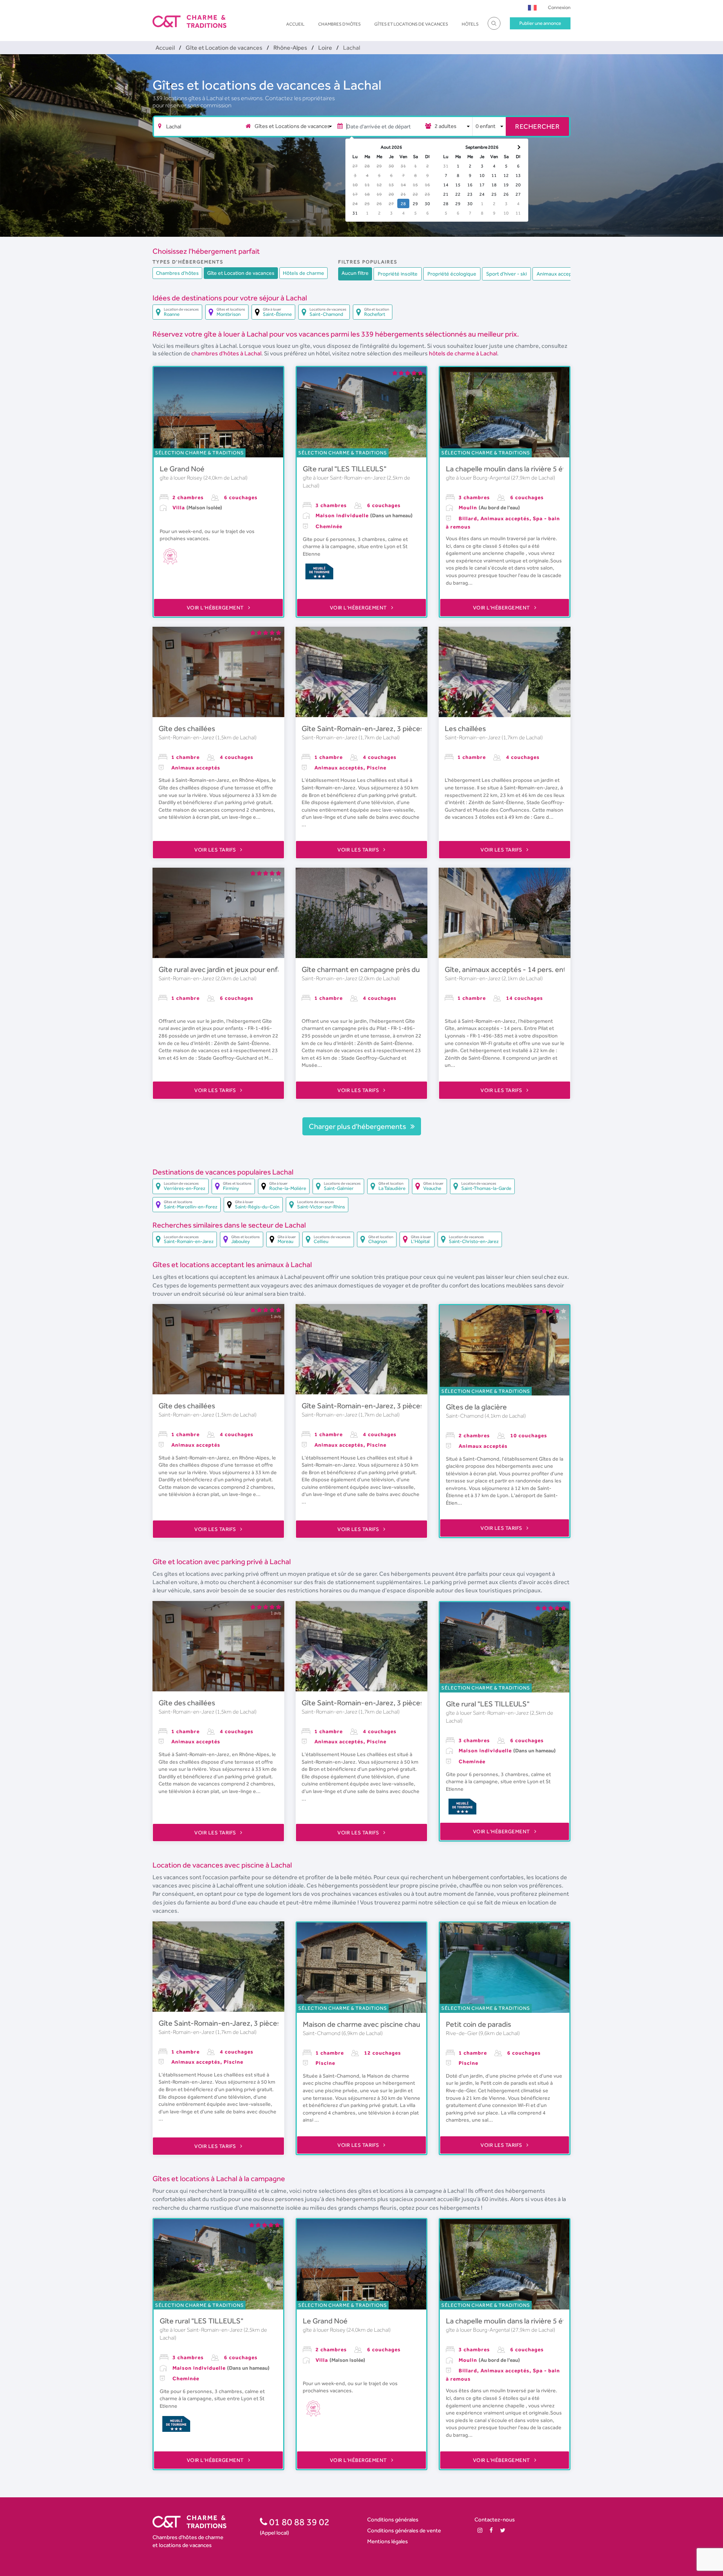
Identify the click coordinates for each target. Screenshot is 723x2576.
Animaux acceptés (558, 274)
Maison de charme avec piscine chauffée (368, 2024)
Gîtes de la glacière (476, 1407)
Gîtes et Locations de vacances (411, 24)
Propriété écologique (452, 274)
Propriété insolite (398, 274)
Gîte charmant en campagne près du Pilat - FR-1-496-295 (395, 969)
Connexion (559, 7)
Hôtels (470, 24)
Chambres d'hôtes (339, 24)
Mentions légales (387, 2541)
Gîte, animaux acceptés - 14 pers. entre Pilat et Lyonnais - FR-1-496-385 (563, 969)
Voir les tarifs (216, 850)
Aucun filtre (355, 273)
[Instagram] (480, 2530)
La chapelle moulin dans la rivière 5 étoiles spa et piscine (536, 469)
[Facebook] (491, 2530)
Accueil (295, 24)
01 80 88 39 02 (298, 2522)
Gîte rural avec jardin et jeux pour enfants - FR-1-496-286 (252, 969)
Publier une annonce (540, 23)
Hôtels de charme (304, 273)
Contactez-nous (495, 2519)
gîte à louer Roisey (182, 478)
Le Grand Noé (182, 469)
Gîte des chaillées (187, 728)
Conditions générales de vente (404, 2530)
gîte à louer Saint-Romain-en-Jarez (345, 478)
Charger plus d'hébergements (358, 1126)
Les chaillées (465, 728)
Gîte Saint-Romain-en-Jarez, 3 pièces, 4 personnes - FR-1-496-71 (409, 728)
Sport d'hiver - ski (506, 274)
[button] (532, 7)
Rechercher (537, 126)
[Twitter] (503, 2530)
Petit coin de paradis (478, 2024)
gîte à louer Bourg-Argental (478, 478)
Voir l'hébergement (216, 608)
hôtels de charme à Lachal (463, 353)
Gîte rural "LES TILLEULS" (345, 469)
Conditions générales (393, 2519)
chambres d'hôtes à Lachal (226, 353)
